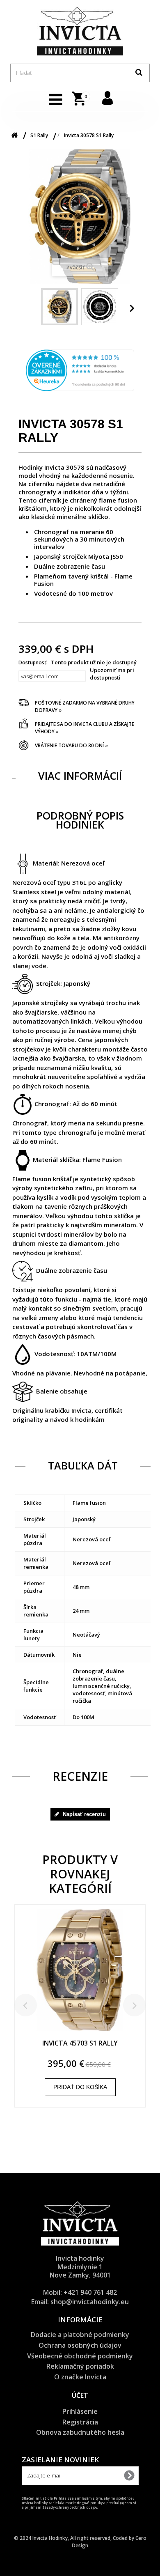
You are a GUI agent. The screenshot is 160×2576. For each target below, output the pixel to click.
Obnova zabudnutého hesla (80, 2432)
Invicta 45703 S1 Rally (80, 2043)
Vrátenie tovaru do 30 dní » (71, 745)
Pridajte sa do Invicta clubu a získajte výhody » (85, 728)
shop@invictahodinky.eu (90, 2302)
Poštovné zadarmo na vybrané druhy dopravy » (85, 706)
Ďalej (133, 308)
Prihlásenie (80, 2411)
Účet (80, 2395)
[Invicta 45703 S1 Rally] (80, 1974)
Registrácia (80, 2422)
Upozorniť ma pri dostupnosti (112, 674)
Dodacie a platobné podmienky (80, 2335)
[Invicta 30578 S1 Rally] (59, 307)
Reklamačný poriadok (80, 2366)
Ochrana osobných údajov (80, 2345)
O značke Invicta (80, 2377)
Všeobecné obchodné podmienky (80, 2356)
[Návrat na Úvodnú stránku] (14, 135)
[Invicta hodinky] (80, 31)
